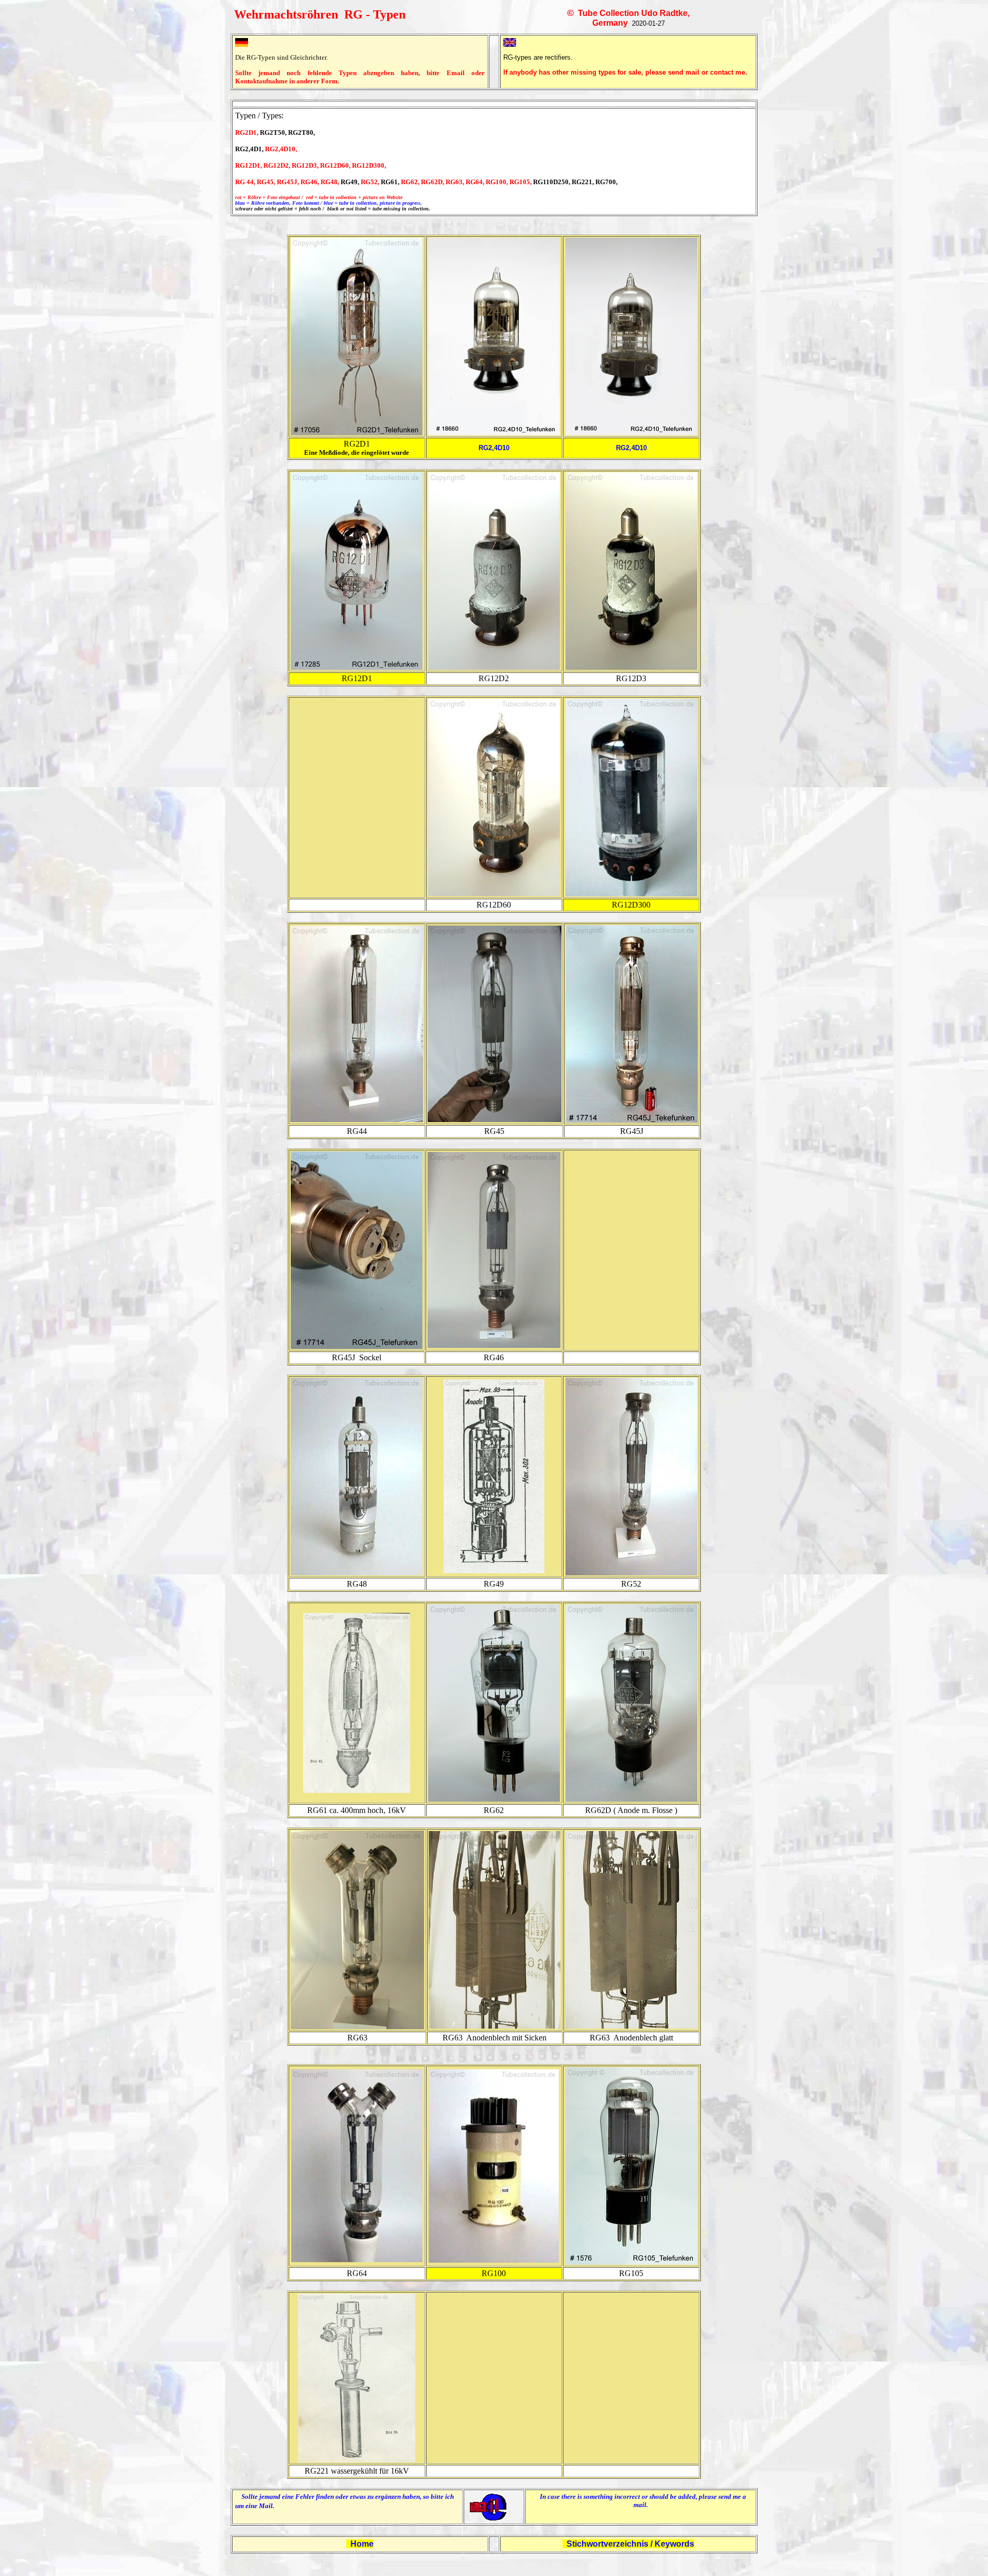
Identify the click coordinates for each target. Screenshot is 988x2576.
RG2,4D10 (494, 448)
